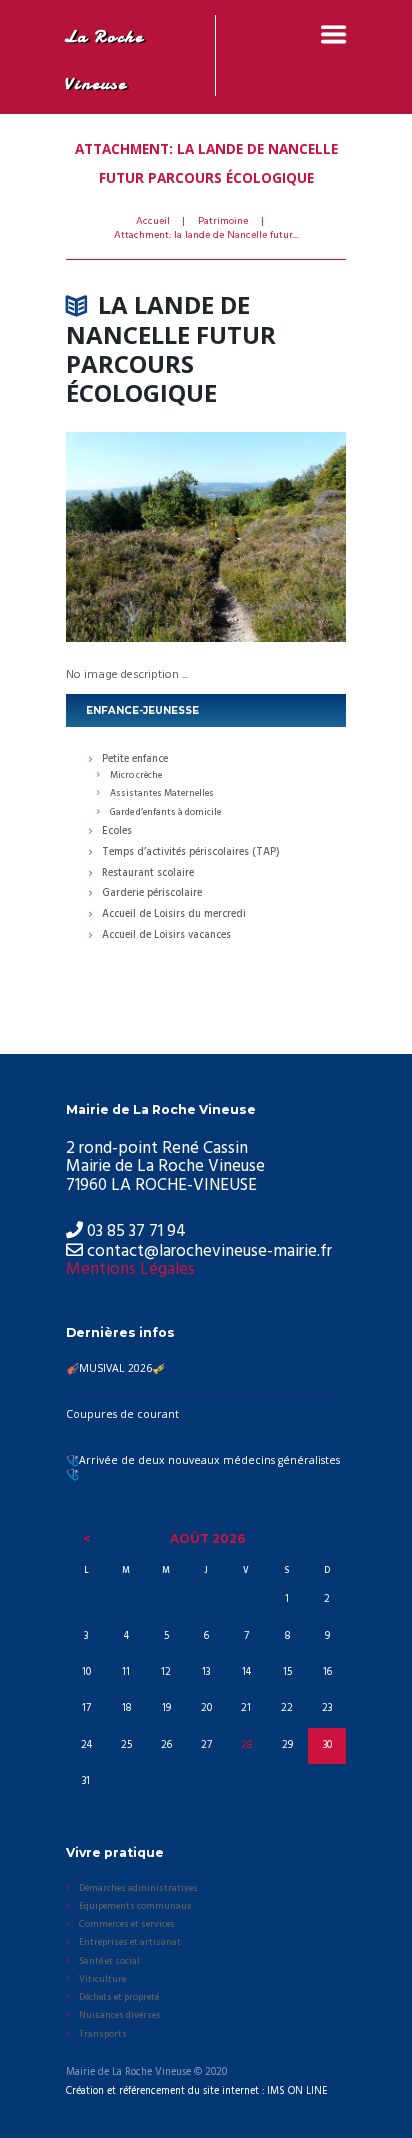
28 (246, 1745)
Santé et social (109, 1961)
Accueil (153, 222)
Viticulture (102, 1979)
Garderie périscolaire (152, 894)
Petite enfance (135, 760)
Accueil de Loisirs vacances (166, 936)
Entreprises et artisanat (130, 1942)
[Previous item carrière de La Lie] (136, 537)
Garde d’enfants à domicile (165, 812)
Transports (103, 2034)
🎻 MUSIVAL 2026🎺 (115, 1368)
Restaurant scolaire (148, 874)
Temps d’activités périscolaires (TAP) (191, 853)
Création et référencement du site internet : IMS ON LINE (197, 2092)
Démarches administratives (138, 1888)
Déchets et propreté (119, 1997)
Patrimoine (223, 222)
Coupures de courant (122, 1414)
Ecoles (117, 832)
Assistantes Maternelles (162, 793)
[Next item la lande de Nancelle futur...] (276, 537)
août (207, 1538)
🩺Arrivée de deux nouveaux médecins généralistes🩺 (203, 1467)
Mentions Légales (130, 1269)
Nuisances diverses (120, 2015)
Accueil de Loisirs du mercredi (174, 915)
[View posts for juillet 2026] (86, 1539)
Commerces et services (127, 1924)
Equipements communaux (135, 1906)
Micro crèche (136, 775)
